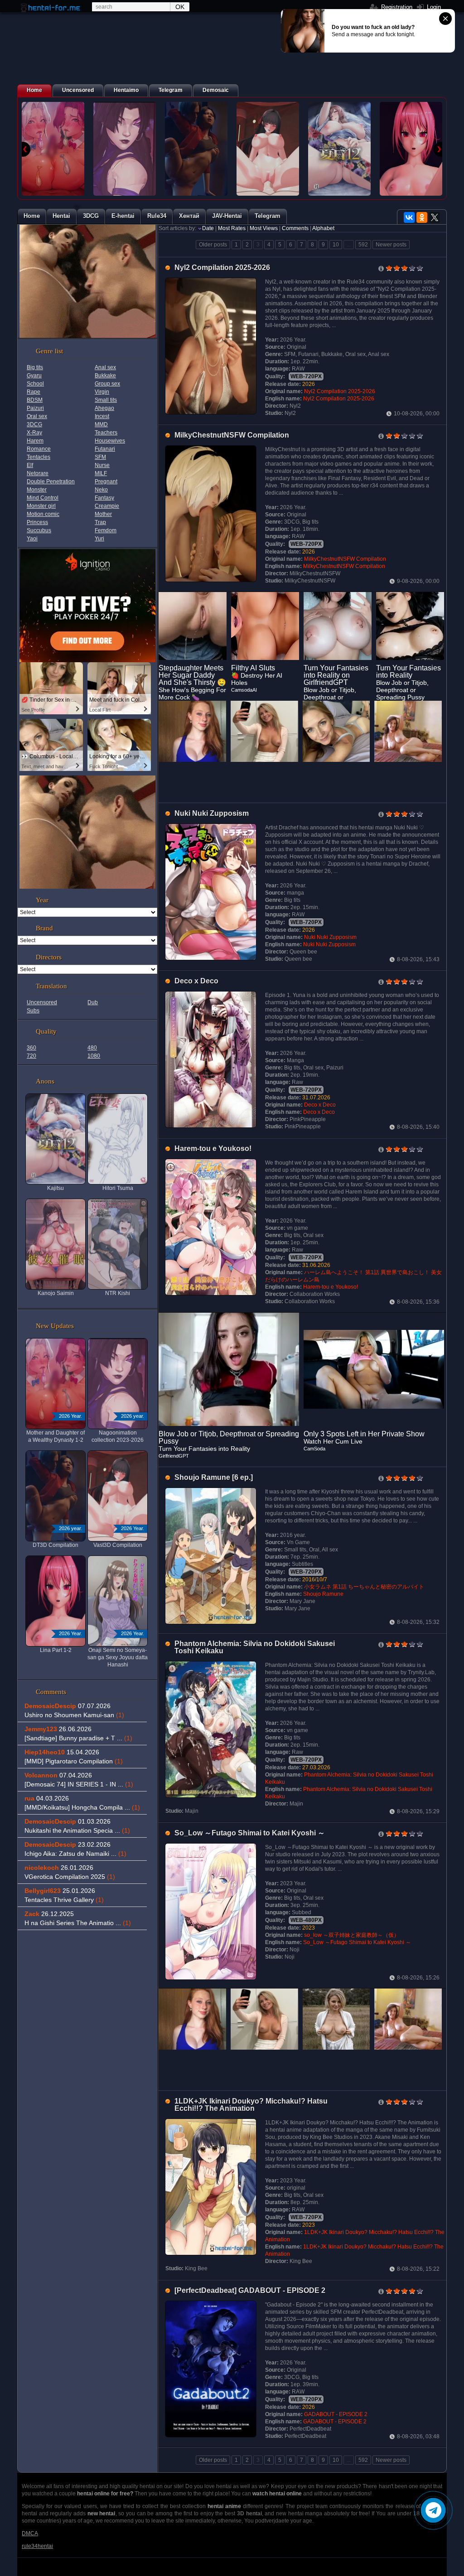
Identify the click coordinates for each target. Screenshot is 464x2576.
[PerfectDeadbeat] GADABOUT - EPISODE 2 (250, 2290)
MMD (101, 424)
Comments (295, 228)
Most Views (264, 228)
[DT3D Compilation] (196, 149)
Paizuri (35, 408)
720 (31, 1056)
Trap (100, 522)
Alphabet (323, 228)
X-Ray (34, 433)
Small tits (106, 400)
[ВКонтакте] (409, 217)
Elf (30, 465)
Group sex (107, 384)
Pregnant (106, 481)
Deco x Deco (196, 981)
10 (336, 245)
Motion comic (43, 514)
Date (208, 228)
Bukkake (105, 376)
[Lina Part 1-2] (411, 149)
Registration (396, 7)
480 (92, 1048)
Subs (33, 1011)
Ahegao (104, 408)
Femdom (106, 530)
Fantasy (104, 498)
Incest (102, 416)
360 (31, 1048)
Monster (37, 490)
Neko (101, 490)
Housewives (110, 441)
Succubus (39, 530)
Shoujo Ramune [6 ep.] (214, 1477)
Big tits (35, 367)
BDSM (35, 400)
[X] (435, 217)
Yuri (99, 539)
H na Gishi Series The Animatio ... (78, 1923)
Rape (34, 392)
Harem (35, 441)
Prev (26, 149)
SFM (100, 457)
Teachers (106, 433)
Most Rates (232, 228)
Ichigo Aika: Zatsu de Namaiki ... (75, 1854)
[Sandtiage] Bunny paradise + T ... (78, 1738)
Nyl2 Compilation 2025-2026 (222, 267)
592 (363, 245)
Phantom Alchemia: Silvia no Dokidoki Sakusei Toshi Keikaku (255, 1647)
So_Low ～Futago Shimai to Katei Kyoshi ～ (250, 1833)
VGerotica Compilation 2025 (70, 1877)
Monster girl (41, 506)
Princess (37, 522)
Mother (103, 514)
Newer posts (391, 245)
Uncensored (42, 1002)
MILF (101, 473)
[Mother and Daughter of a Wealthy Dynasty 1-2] (53, 149)
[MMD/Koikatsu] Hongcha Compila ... (82, 1807)
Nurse (102, 465)
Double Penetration (51, 481)
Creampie (107, 506)
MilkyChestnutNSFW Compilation (232, 435)
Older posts (213, 245)
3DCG (34, 424)
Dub (93, 1002)
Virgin (102, 392)
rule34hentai (37, 2546)
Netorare (38, 473)
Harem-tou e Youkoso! (213, 1148)
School (35, 384)
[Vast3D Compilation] (268, 149)
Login (433, 7)
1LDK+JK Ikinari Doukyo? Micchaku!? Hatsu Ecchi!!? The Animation (251, 2105)
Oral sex (37, 416)
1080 (94, 1056)
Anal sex (105, 367)
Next (438, 149)
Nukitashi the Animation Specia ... (77, 1830)
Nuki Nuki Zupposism (212, 813)
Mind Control (43, 498)
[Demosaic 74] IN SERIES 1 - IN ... (79, 1784)
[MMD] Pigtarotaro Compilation (74, 1761)
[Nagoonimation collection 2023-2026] (125, 149)
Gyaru (34, 376)
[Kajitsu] (339, 149)
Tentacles (39, 457)
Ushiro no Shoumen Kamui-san (74, 1715)
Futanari (105, 449)
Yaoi (32, 539)
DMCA (30, 2533)
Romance (39, 449)
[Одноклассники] (422, 217)
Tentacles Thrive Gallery (64, 1900)
